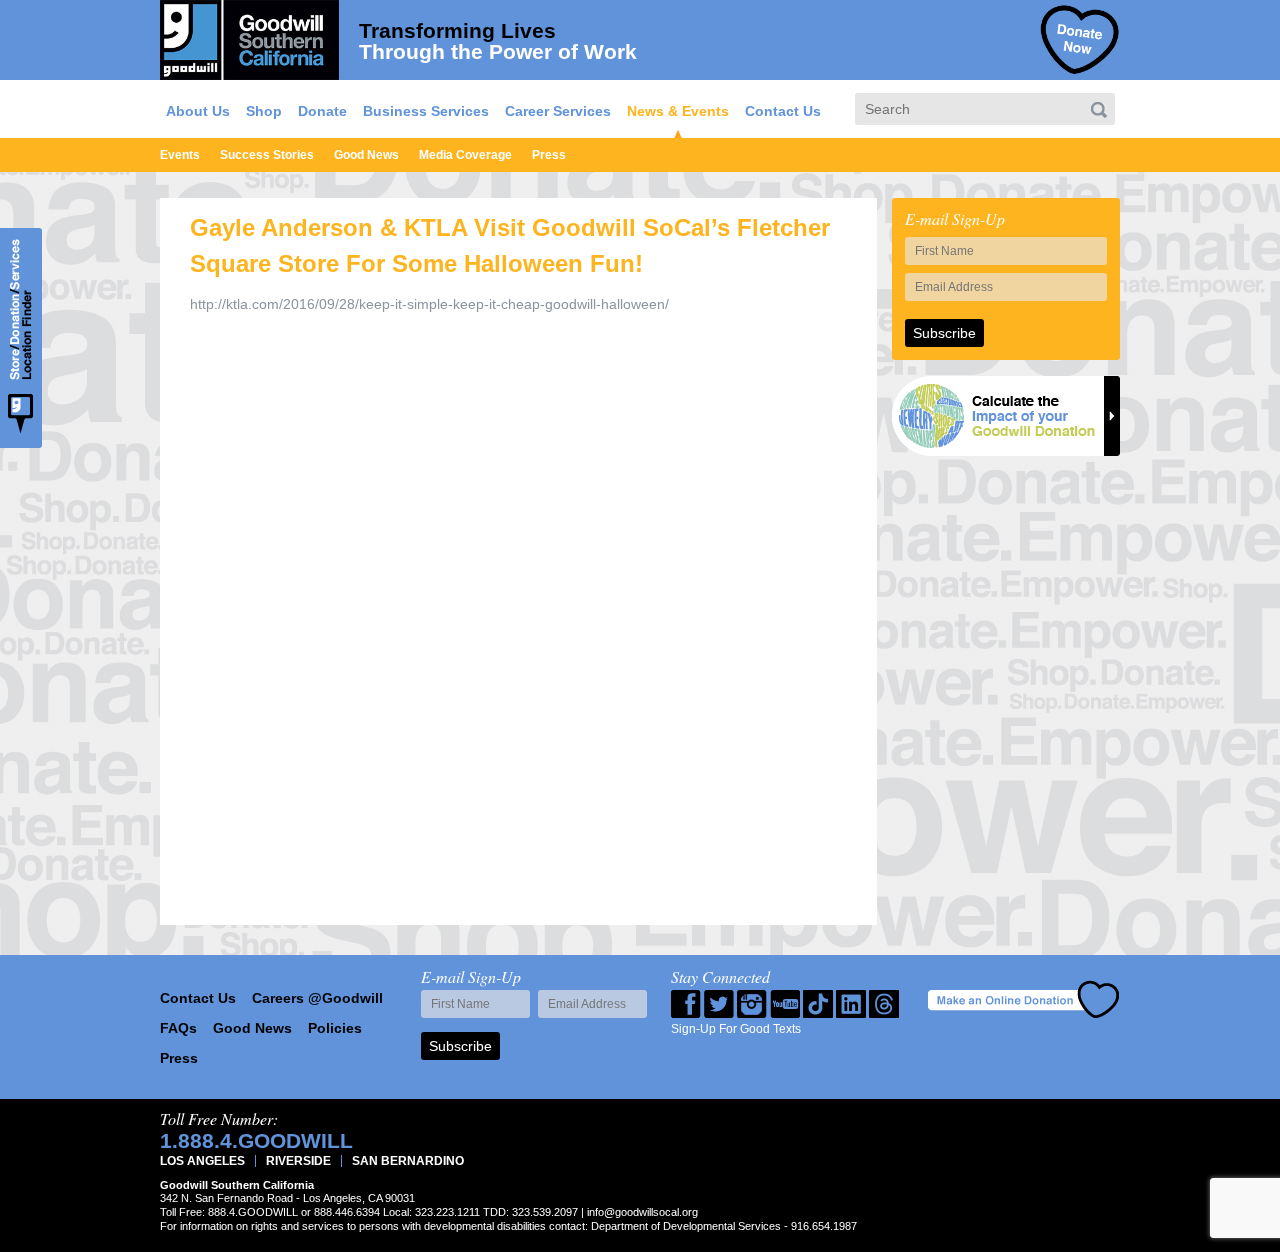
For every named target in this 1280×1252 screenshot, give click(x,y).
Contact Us (783, 111)
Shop (264, 111)
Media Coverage (465, 155)
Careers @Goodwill (317, 998)
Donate (322, 111)
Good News (366, 155)
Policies (335, 1028)
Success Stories (267, 155)
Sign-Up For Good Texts (736, 1029)
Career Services (558, 111)
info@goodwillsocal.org (642, 1212)
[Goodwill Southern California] (249, 37)
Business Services (426, 111)
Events (180, 155)
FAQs (178, 1028)
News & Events (678, 111)
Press (549, 155)
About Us (198, 111)
